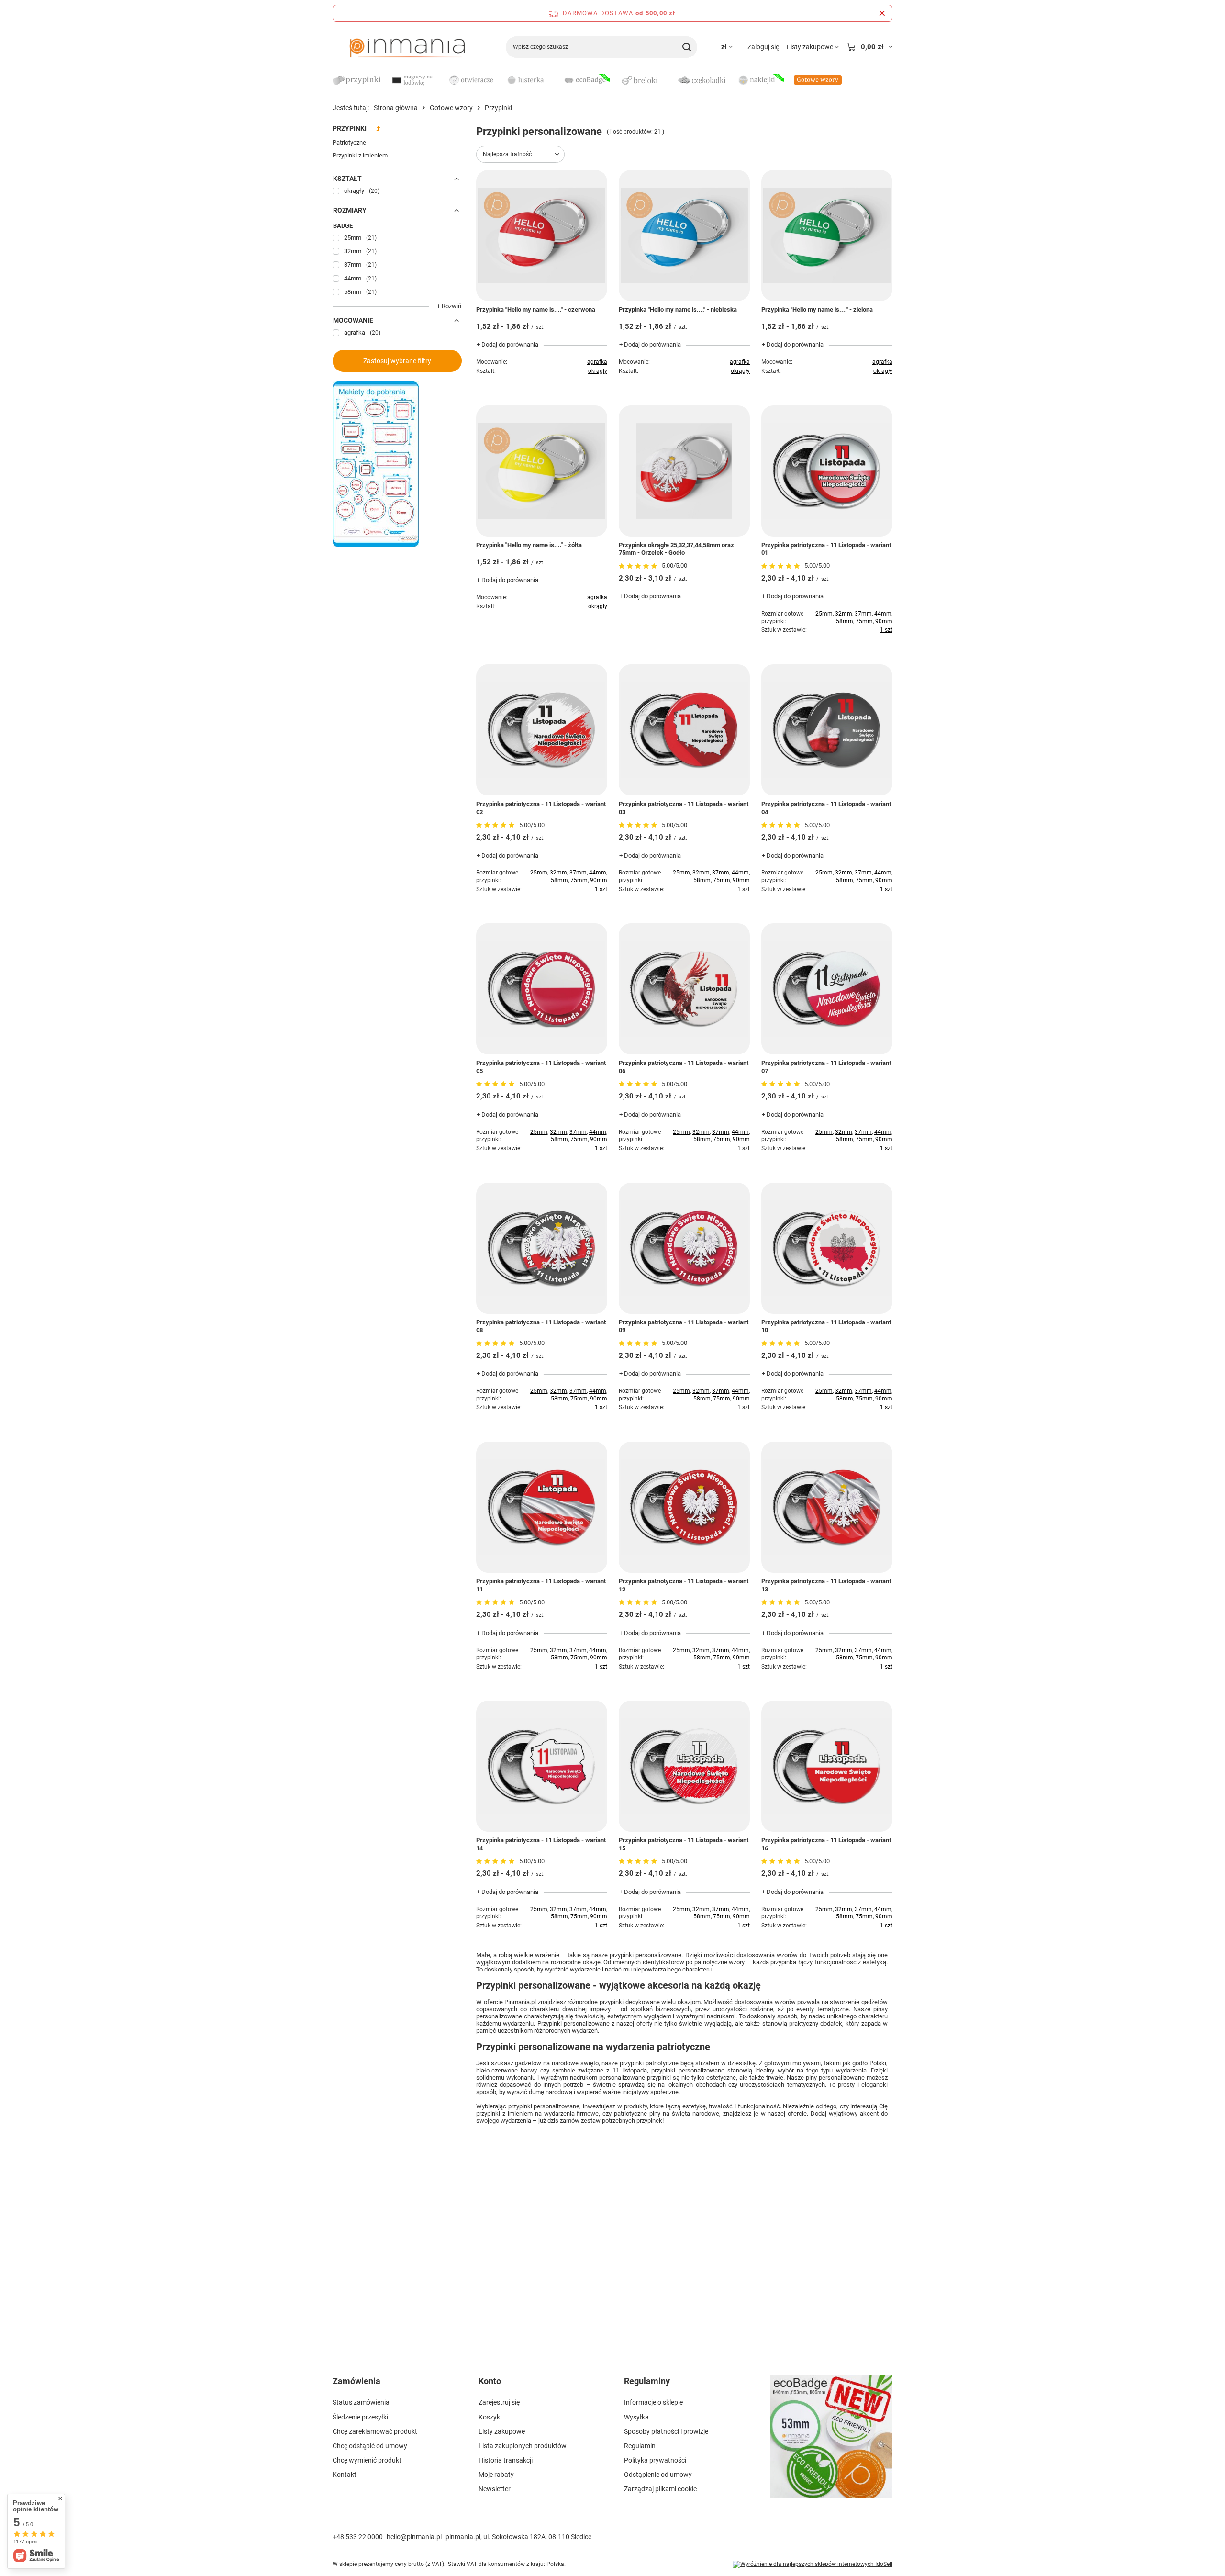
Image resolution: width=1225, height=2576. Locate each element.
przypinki (612, 2002)
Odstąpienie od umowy (658, 2475)
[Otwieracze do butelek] (471, 81)
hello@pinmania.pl (414, 2537)
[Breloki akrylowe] (644, 81)
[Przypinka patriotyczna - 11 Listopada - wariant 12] (684, 1507)
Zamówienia (356, 2381)
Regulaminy (647, 2381)
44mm (883, 614)
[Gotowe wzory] (818, 81)
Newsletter (495, 2489)
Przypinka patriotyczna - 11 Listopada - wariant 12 (684, 1585)
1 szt (886, 630)
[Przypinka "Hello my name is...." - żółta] (542, 471)
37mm (863, 614)
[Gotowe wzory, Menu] (846, 80)
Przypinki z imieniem (360, 155)
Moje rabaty (496, 2475)
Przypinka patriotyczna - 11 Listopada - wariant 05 (541, 1067)
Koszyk (489, 2417)
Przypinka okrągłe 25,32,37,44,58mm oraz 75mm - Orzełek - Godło (676, 549)
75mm (864, 621)
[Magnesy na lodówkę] (414, 81)
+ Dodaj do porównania (507, 344)
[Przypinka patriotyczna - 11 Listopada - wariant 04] (827, 730)
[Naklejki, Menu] (789, 80)
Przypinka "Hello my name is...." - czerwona (536, 309)
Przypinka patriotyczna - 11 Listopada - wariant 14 (541, 1844)
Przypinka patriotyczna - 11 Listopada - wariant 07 (826, 1067)
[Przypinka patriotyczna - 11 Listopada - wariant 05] (542, 989)
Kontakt (345, 2475)
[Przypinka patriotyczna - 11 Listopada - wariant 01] (827, 471)
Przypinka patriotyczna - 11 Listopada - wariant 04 (826, 808)
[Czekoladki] (702, 81)
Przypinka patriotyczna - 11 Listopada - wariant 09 (684, 1326)
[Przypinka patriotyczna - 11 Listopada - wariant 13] (827, 1507)
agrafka (597, 362)
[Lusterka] (529, 81)
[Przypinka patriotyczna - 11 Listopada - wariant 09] (684, 1248)
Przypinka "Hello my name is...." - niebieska (678, 309)
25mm (824, 614)
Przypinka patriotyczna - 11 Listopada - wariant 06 (684, 1067)
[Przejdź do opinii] (639, 566)
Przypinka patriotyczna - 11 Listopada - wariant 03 (684, 808)
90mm (884, 621)
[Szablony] (376, 545)
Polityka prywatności (655, 2460)
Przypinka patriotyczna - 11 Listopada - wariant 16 (826, 1844)
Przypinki (350, 128)
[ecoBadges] (586, 81)
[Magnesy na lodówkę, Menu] (443, 80)
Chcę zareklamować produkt (375, 2431)
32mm (844, 614)
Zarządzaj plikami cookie (660, 2489)
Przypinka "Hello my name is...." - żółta (529, 545)
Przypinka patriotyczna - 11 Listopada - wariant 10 (826, 1326)
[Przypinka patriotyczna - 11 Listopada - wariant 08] (542, 1248)
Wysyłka (636, 2417)
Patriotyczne (349, 142)
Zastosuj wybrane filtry (397, 361)
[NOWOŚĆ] (831, 2442)
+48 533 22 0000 (358, 2537)
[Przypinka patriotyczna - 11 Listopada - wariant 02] (542, 730)
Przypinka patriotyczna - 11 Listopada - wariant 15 (684, 1844)
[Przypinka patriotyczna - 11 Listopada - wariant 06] (684, 989)
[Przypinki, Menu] (385, 80)
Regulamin (640, 2446)
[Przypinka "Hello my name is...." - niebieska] (684, 235)
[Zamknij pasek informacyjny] (882, 13)
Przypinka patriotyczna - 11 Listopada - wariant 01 (826, 549)
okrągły (598, 371)
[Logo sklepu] (407, 47)
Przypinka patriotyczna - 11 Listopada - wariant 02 (541, 808)
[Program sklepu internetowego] (813, 2565)
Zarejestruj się (499, 2402)
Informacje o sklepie (653, 2402)
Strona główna (396, 108)
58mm (845, 621)
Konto (490, 2381)
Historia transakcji (506, 2460)
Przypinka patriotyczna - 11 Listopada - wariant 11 (541, 1585)
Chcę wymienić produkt (367, 2460)
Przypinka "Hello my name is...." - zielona (817, 309)
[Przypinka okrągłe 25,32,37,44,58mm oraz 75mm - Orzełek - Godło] (684, 471)
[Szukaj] (686, 47)
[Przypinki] (356, 81)
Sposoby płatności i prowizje (666, 2431)
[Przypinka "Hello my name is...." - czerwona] (542, 235)
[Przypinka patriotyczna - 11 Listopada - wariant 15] (684, 1766)
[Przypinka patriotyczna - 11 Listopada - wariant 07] (827, 989)
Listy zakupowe (502, 2431)
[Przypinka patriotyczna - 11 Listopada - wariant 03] (684, 730)
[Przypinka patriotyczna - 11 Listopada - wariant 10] (827, 1248)
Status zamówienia (361, 2402)
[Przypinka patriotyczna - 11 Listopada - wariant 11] (542, 1507)
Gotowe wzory (451, 108)
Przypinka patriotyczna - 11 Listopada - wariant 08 (541, 1326)
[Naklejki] (760, 81)
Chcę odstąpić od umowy (370, 2446)
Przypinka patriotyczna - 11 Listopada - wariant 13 (826, 1585)
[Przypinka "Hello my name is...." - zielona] (827, 235)
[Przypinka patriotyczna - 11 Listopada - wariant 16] (827, 1766)
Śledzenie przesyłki (360, 2417)
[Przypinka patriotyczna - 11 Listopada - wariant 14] (542, 1766)
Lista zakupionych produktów (523, 2446)
